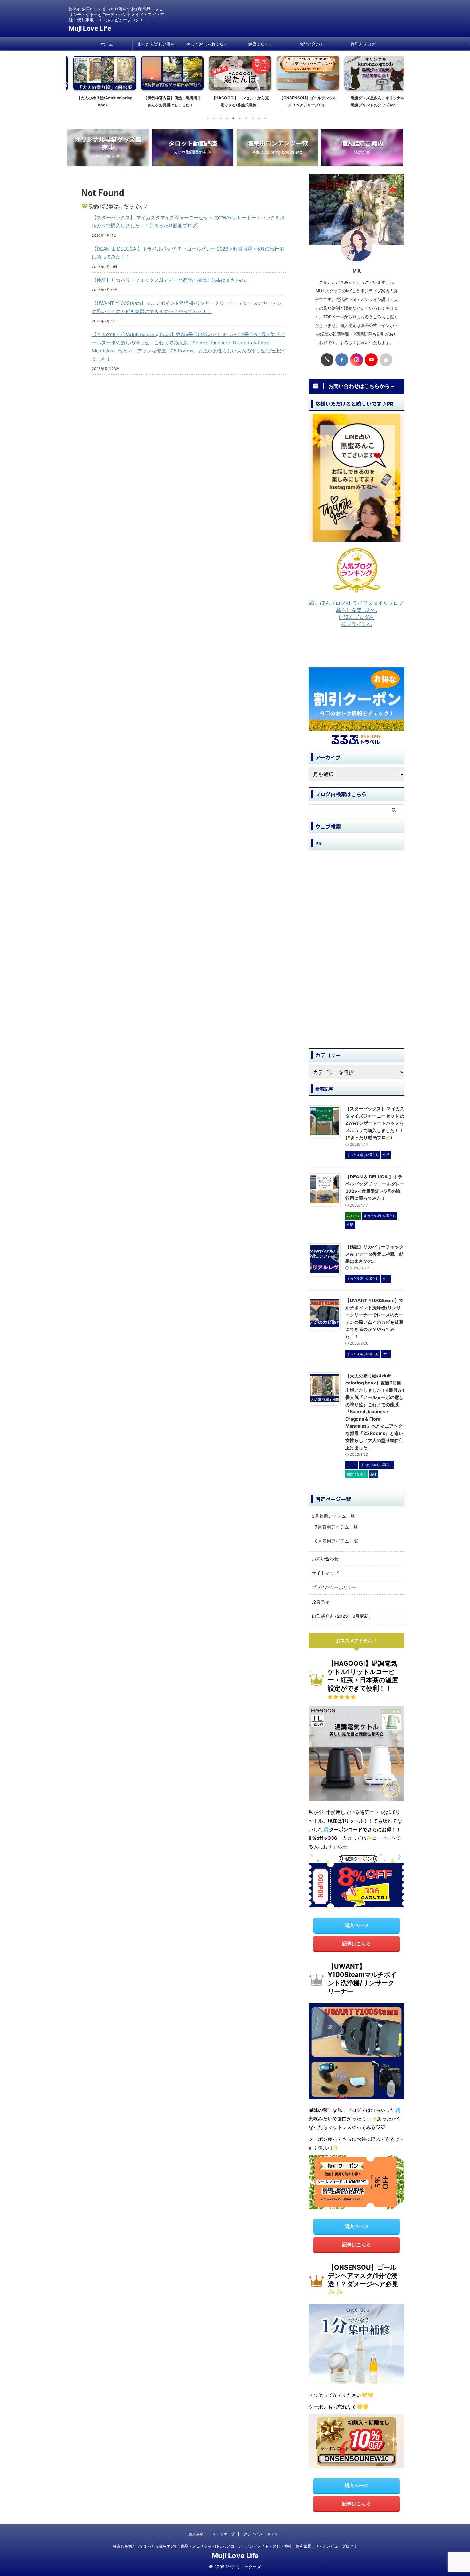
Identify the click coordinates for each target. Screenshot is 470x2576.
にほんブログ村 (356, 617)
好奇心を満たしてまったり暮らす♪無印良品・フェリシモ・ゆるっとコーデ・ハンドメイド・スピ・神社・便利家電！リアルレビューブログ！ (235, 2546)
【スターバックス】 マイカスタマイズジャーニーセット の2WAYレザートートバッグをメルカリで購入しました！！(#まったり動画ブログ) (188, 222)
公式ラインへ (356, 624)
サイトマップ (325, 1573)
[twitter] (327, 360)
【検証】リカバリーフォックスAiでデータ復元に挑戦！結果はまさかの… (170, 280)
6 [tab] (240, 118)
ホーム (107, 44)
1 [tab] (208, 118)
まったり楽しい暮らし (158, 44)
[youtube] (371, 360)
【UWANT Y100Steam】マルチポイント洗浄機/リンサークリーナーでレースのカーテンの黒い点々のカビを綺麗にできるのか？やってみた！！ (187, 307)
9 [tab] (259, 118)
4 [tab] (227, 118)
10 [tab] (265, 118)
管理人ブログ (363, 44)
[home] (386, 360)
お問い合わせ (312, 44)
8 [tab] (253, 118)
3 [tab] (221, 118)
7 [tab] (246, 118)
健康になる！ (261, 44)
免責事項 (321, 1602)
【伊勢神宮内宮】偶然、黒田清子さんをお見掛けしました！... (167, 101)
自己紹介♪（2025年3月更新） (342, 1616)
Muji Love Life (90, 28)
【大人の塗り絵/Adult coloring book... (100, 101)
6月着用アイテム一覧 (333, 1516)
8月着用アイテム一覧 (337, 1541)
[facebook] (342, 360)
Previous (74, 80)
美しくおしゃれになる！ (209, 44)
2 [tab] (214, 118)
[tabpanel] (99, 84)
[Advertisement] (360, 650)
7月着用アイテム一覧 (336, 1527)
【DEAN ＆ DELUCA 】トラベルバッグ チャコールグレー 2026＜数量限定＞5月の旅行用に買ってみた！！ (188, 253)
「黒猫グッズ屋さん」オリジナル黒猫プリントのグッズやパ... (371, 101)
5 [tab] (233, 118)
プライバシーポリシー (334, 1587)
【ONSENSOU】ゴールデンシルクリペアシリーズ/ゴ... (303, 101)
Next (396, 80)
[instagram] (356, 360)
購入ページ (357, 1925)
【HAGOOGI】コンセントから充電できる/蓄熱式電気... (235, 101)
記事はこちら (356, 1944)
